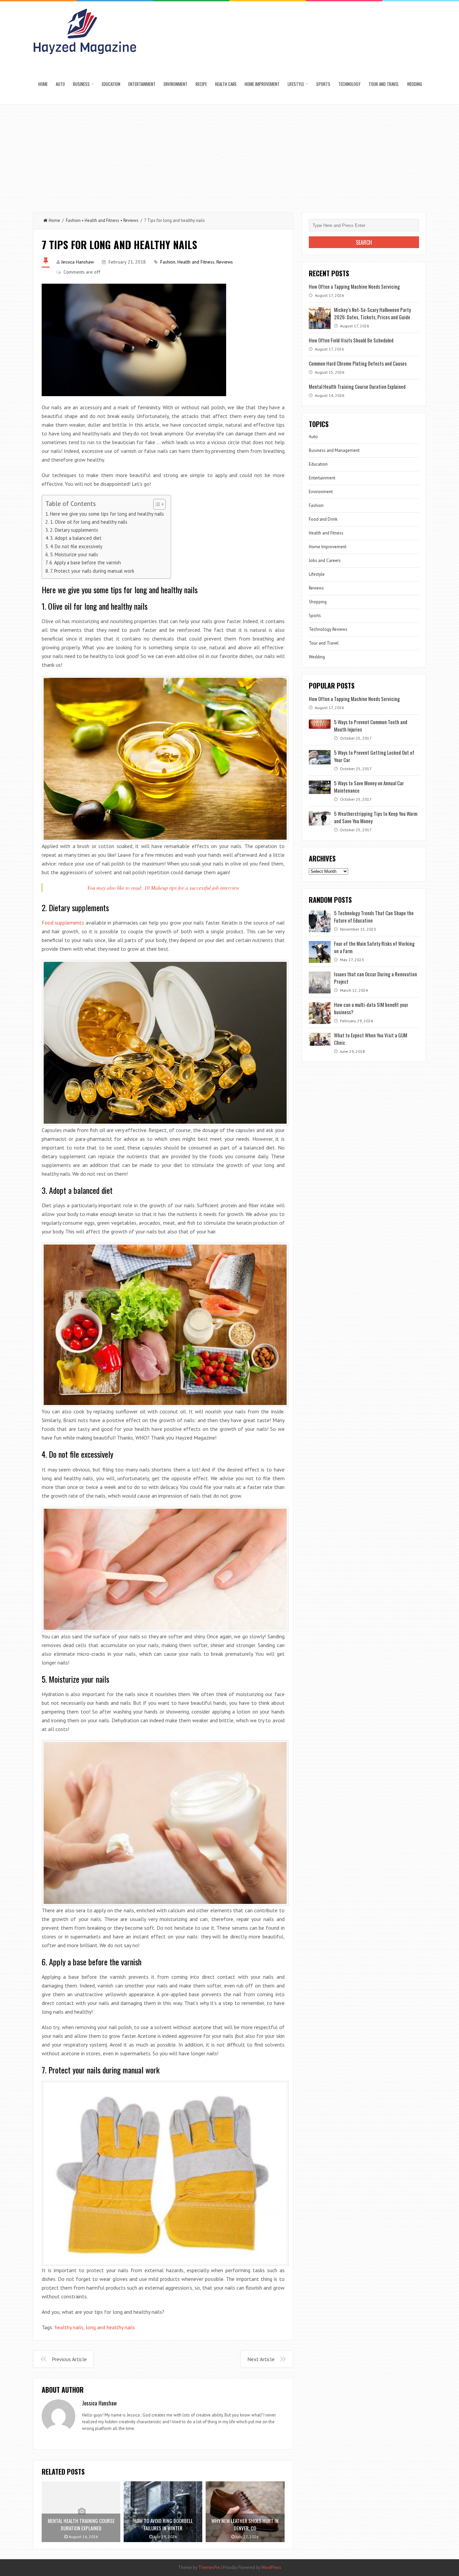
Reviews (131, 220)
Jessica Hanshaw (77, 262)
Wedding (414, 84)
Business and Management (334, 450)
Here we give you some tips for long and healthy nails (107, 514)
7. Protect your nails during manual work (92, 571)
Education (111, 84)
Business (81, 84)
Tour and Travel (384, 84)
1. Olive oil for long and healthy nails (89, 522)
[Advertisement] (229, 155)
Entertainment (142, 84)
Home (43, 84)
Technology (349, 84)
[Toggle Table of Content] (156, 504)
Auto (60, 84)
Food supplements (63, 923)
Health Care (226, 84)
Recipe (201, 84)
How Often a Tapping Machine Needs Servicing (354, 286)
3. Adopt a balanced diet (76, 538)
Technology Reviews (328, 629)
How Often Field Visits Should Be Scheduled (351, 340)
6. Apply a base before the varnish (85, 563)
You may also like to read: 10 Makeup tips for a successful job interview (163, 887)
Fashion (73, 220)
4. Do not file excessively (76, 546)
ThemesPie (209, 2567)
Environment (176, 84)
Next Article (261, 2359)
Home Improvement (262, 84)
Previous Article (69, 2359)
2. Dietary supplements (74, 530)
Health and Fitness (102, 220)
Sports (323, 84)
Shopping (318, 602)
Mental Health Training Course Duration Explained (357, 386)
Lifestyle (296, 84)
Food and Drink (323, 519)
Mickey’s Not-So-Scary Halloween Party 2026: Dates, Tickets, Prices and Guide (372, 313)
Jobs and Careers (325, 560)
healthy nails (69, 2327)
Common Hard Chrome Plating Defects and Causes (358, 363)
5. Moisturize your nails (74, 554)
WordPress (271, 2567)
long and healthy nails (110, 2327)
